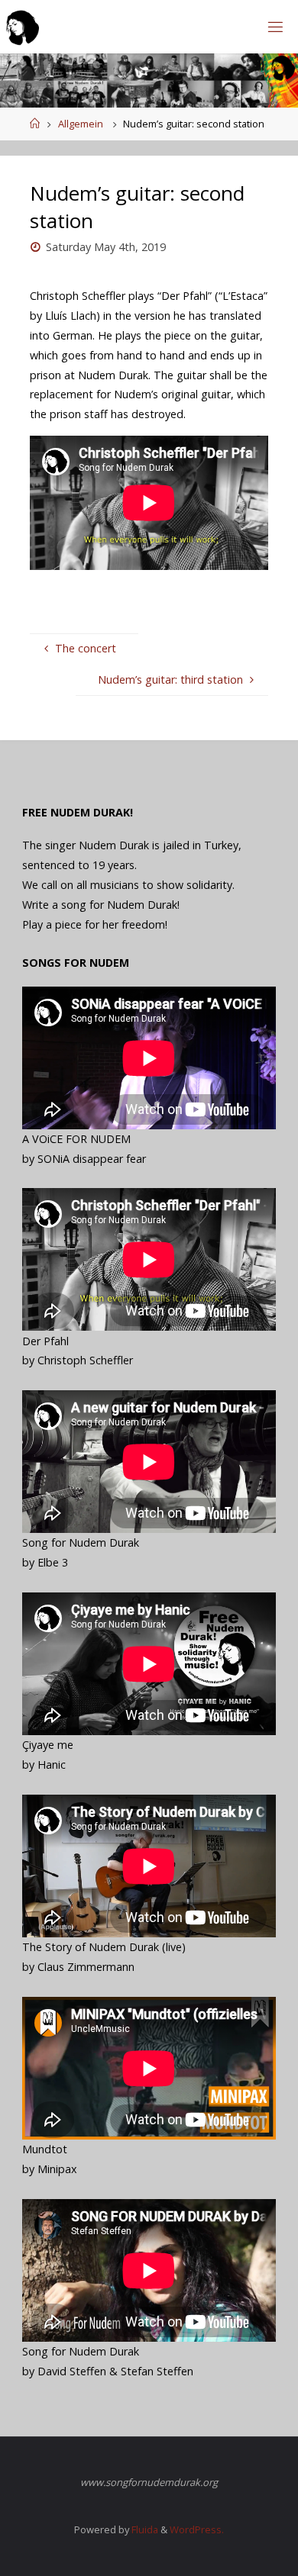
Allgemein (81, 124)
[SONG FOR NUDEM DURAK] (23, 26)
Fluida (144, 2529)
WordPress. (197, 2529)
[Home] (35, 124)
